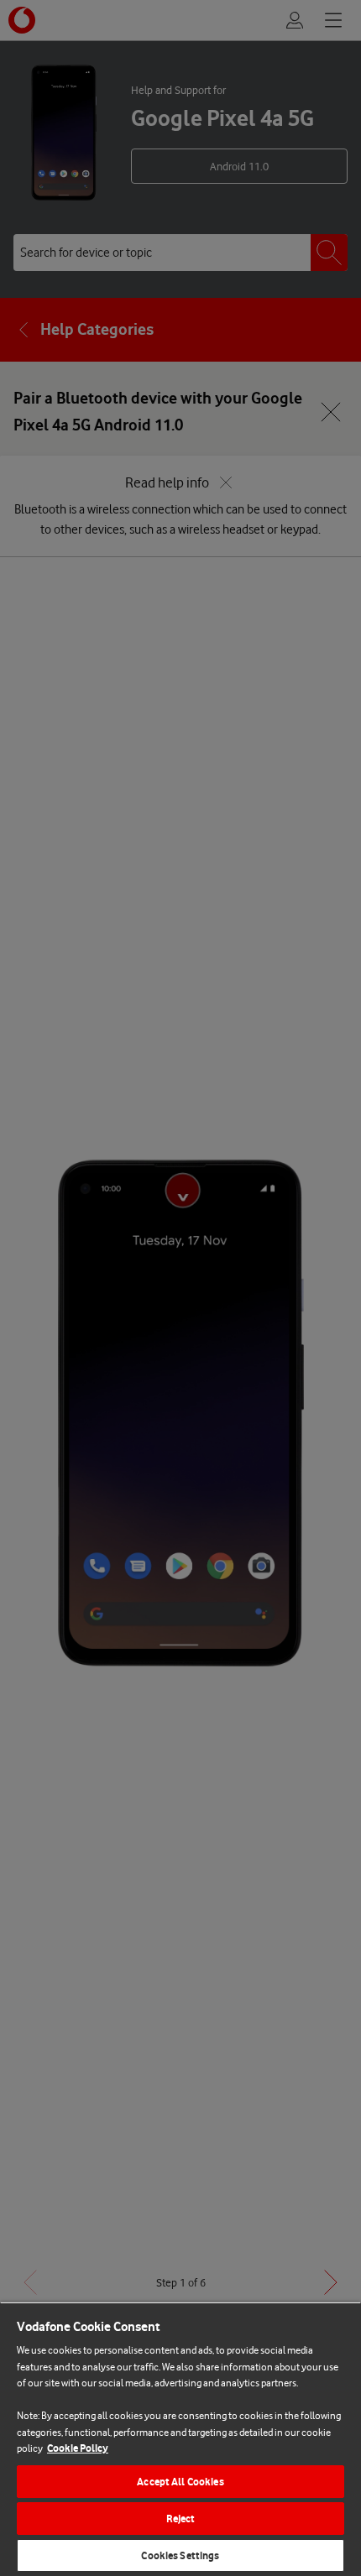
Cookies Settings (180, 2555)
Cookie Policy (78, 2448)
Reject (181, 2519)
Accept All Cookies (180, 2482)
